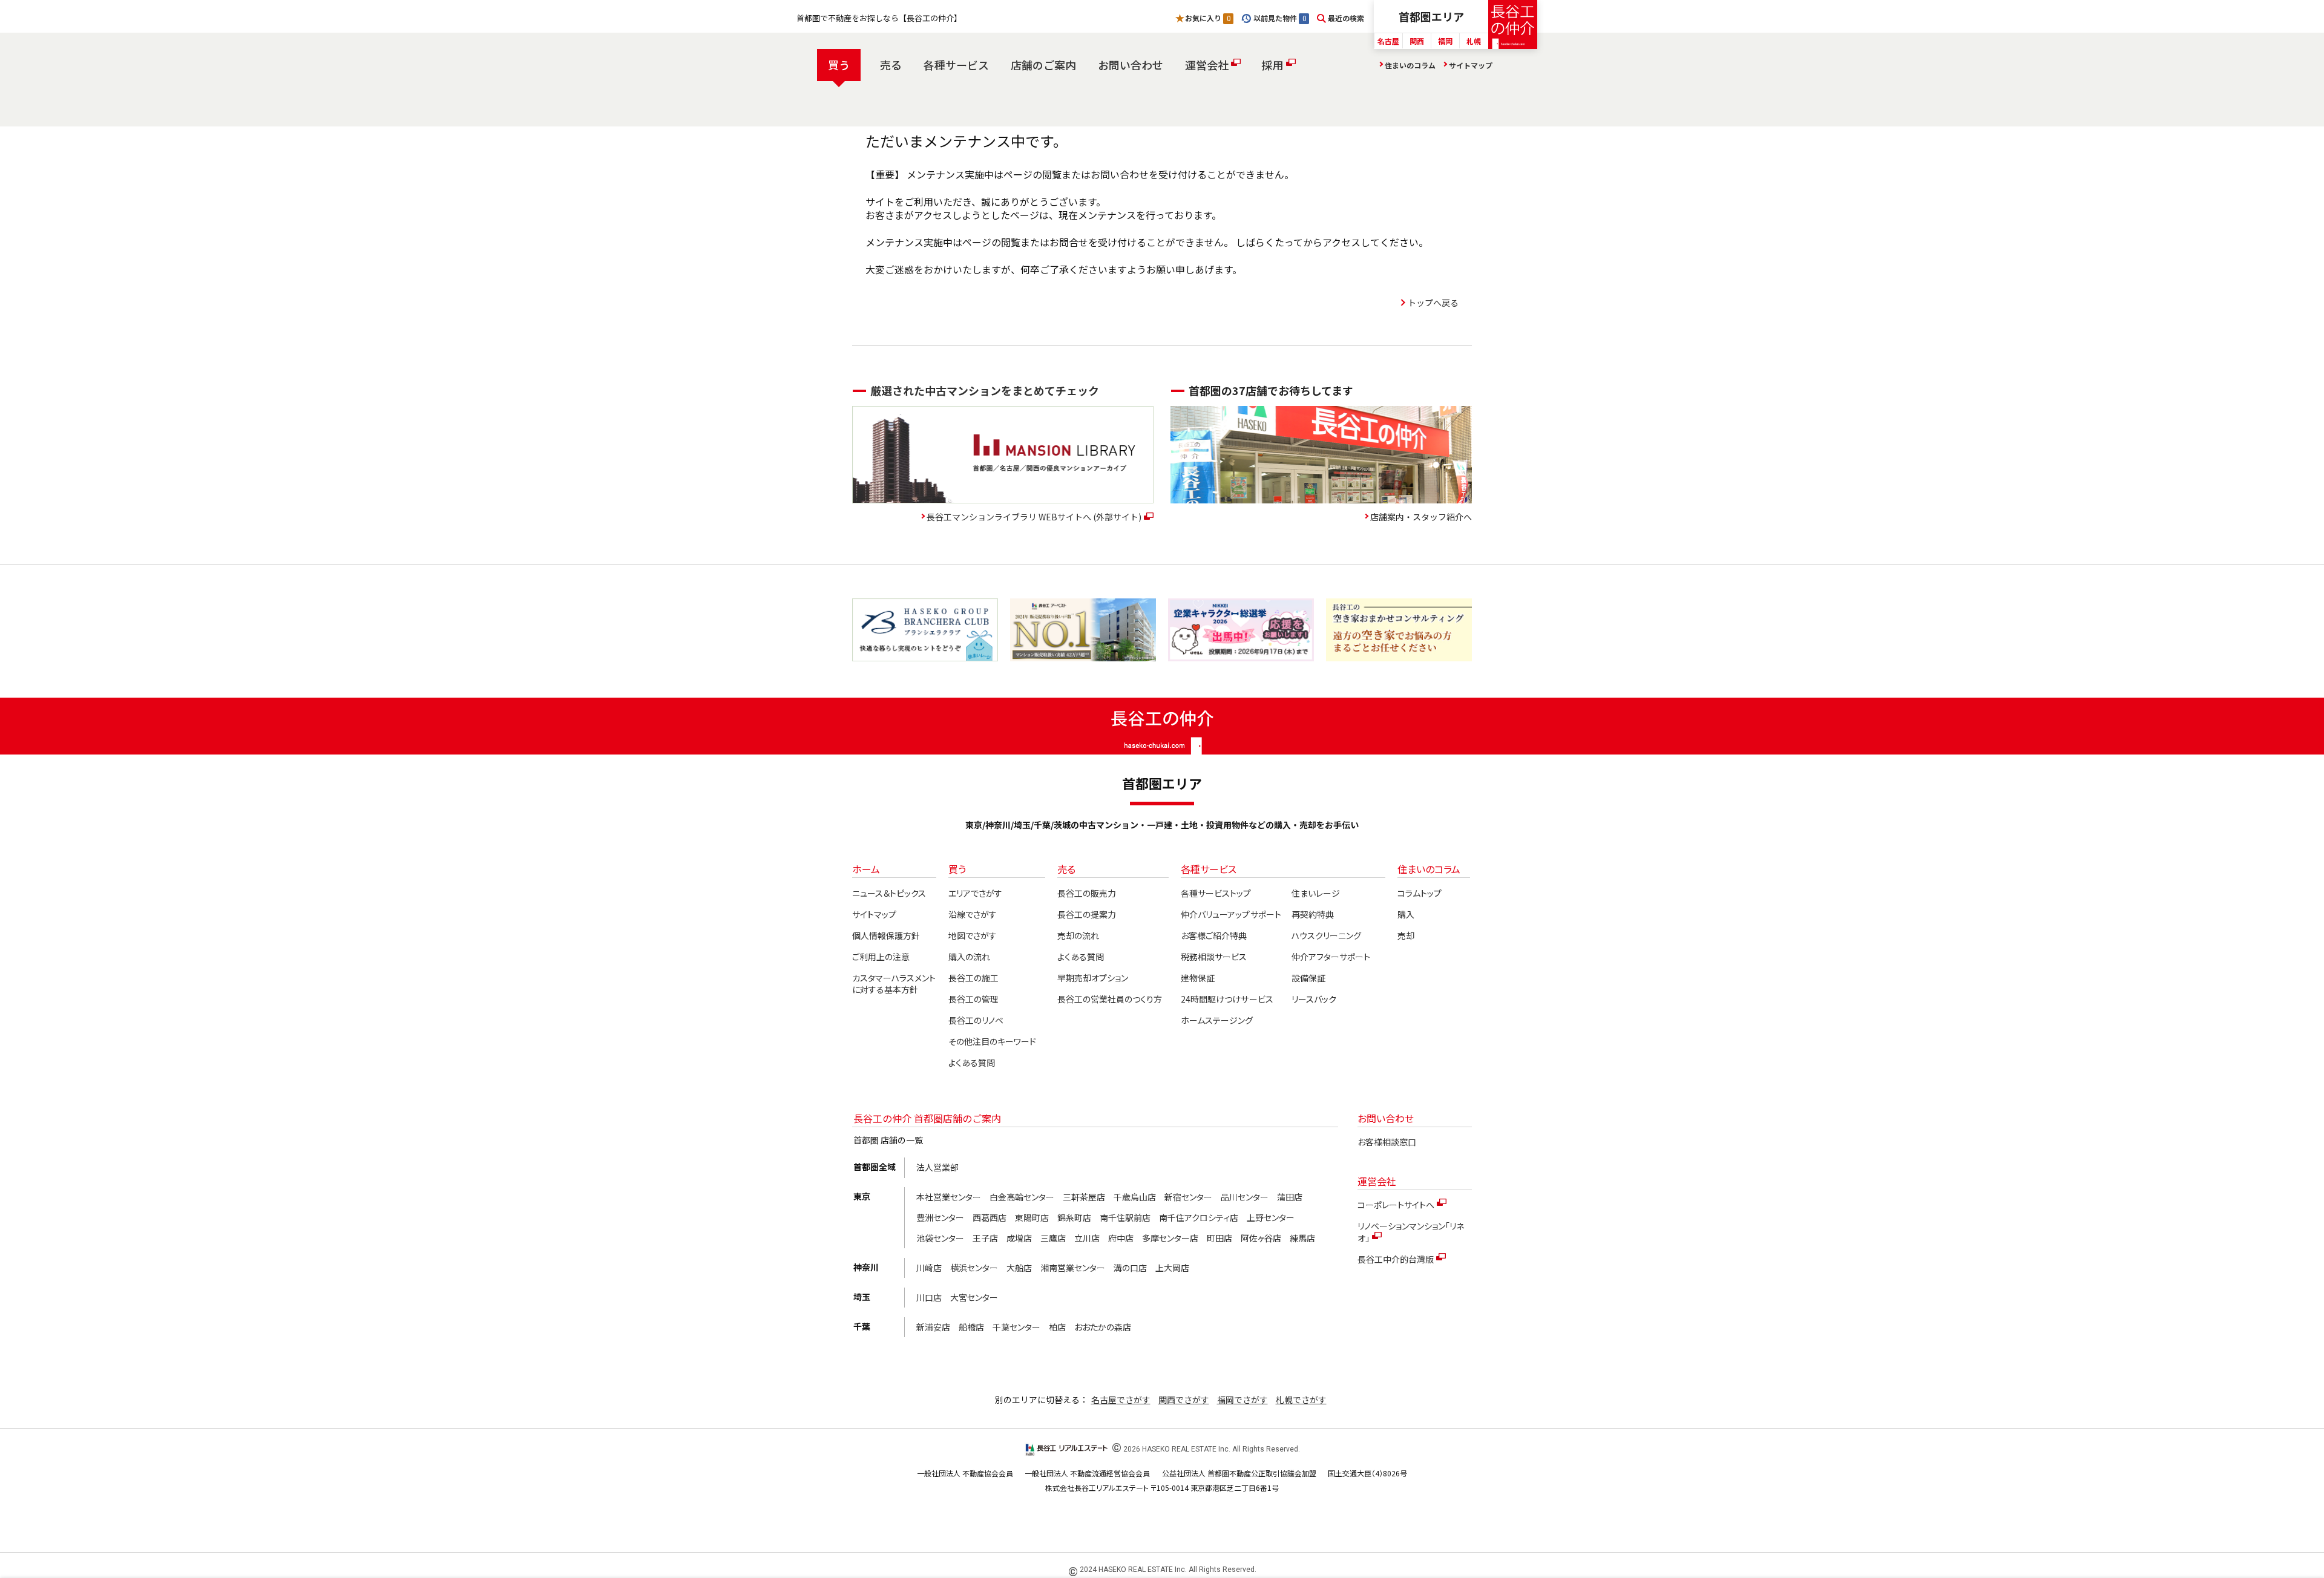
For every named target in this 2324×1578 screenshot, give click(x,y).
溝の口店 (1130, 1268)
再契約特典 (1313, 914)
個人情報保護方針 (886, 935)
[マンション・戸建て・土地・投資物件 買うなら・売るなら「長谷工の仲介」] (1513, 25)
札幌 (1474, 41)
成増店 (1019, 1238)
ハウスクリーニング (1326, 935)
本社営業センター (949, 1197)
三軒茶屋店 (1084, 1197)
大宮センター (974, 1297)
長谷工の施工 (973, 978)
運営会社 (1207, 65)
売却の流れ (1078, 935)
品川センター (1245, 1197)
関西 (1417, 41)
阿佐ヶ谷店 (1261, 1238)
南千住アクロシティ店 (1199, 1217)
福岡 (1445, 41)
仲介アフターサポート (1331, 957)
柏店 (1057, 1327)
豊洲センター (940, 1217)
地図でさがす (973, 935)
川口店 (929, 1297)
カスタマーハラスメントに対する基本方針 (894, 984)
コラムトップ (1420, 893)
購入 (1406, 914)
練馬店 (1302, 1238)
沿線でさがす (973, 914)
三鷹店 (1053, 1238)
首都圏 (1431, 16)
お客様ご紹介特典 (1214, 935)
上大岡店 (1172, 1268)
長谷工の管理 (973, 999)
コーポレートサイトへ (1396, 1205)
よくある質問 (972, 1062)
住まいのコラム (1410, 65)
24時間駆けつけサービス (1227, 999)
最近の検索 (1346, 18)
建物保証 (1198, 978)
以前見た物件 (1279, 18)
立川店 (1087, 1238)
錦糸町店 (1074, 1217)
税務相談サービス (1214, 957)
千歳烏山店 (1135, 1197)
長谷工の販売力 (1087, 893)
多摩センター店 (1170, 1238)
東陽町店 (1032, 1217)
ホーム (866, 869)
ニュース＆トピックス (889, 893)
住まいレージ (1316, 893)
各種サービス (956, 65)
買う (839, 65)
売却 (1406, 935)
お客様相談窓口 (1387, 1142)
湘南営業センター (1073, 1268)
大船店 (1019, 1268)
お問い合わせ (1131, 65)
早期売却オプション (1093, 978)
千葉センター (1016, 1327)
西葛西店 (990, 1217)
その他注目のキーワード (992, 1041)
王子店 (985, 1238)
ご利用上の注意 (881, 957)
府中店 (1121, 1238)
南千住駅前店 (1125, 1217)
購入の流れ (969, 957)
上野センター (1271, 1217)
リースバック (1314, 999)
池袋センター (940, 1238)
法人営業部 (937, 1167)
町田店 (1219, 1238)
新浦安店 (933, 1327)
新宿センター (1188, 1197)
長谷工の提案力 (1087, 914)
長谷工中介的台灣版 (1396, 1259)
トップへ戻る (1433, 303)
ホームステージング (1217, 1020)
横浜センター (974, 1268)
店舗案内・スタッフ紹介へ (1421, 517)
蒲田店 (1290, 1197)
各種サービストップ (1216, 893)
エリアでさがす (975, 893)
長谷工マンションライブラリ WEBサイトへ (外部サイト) (1034, 517)
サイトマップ (1471, 65)
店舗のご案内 (1043, 65)
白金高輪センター (1022, 1197)
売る (891, 65)
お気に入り (1207, 18)
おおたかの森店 (1103, 1327)
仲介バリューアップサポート (1231, 914)
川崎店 (929, 1268)
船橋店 (971, 1327)
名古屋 (1388, 41)
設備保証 (1308, 978)
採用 (1272, 65)
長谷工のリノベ (976, 1020)
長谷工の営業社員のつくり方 (1110, 999)
